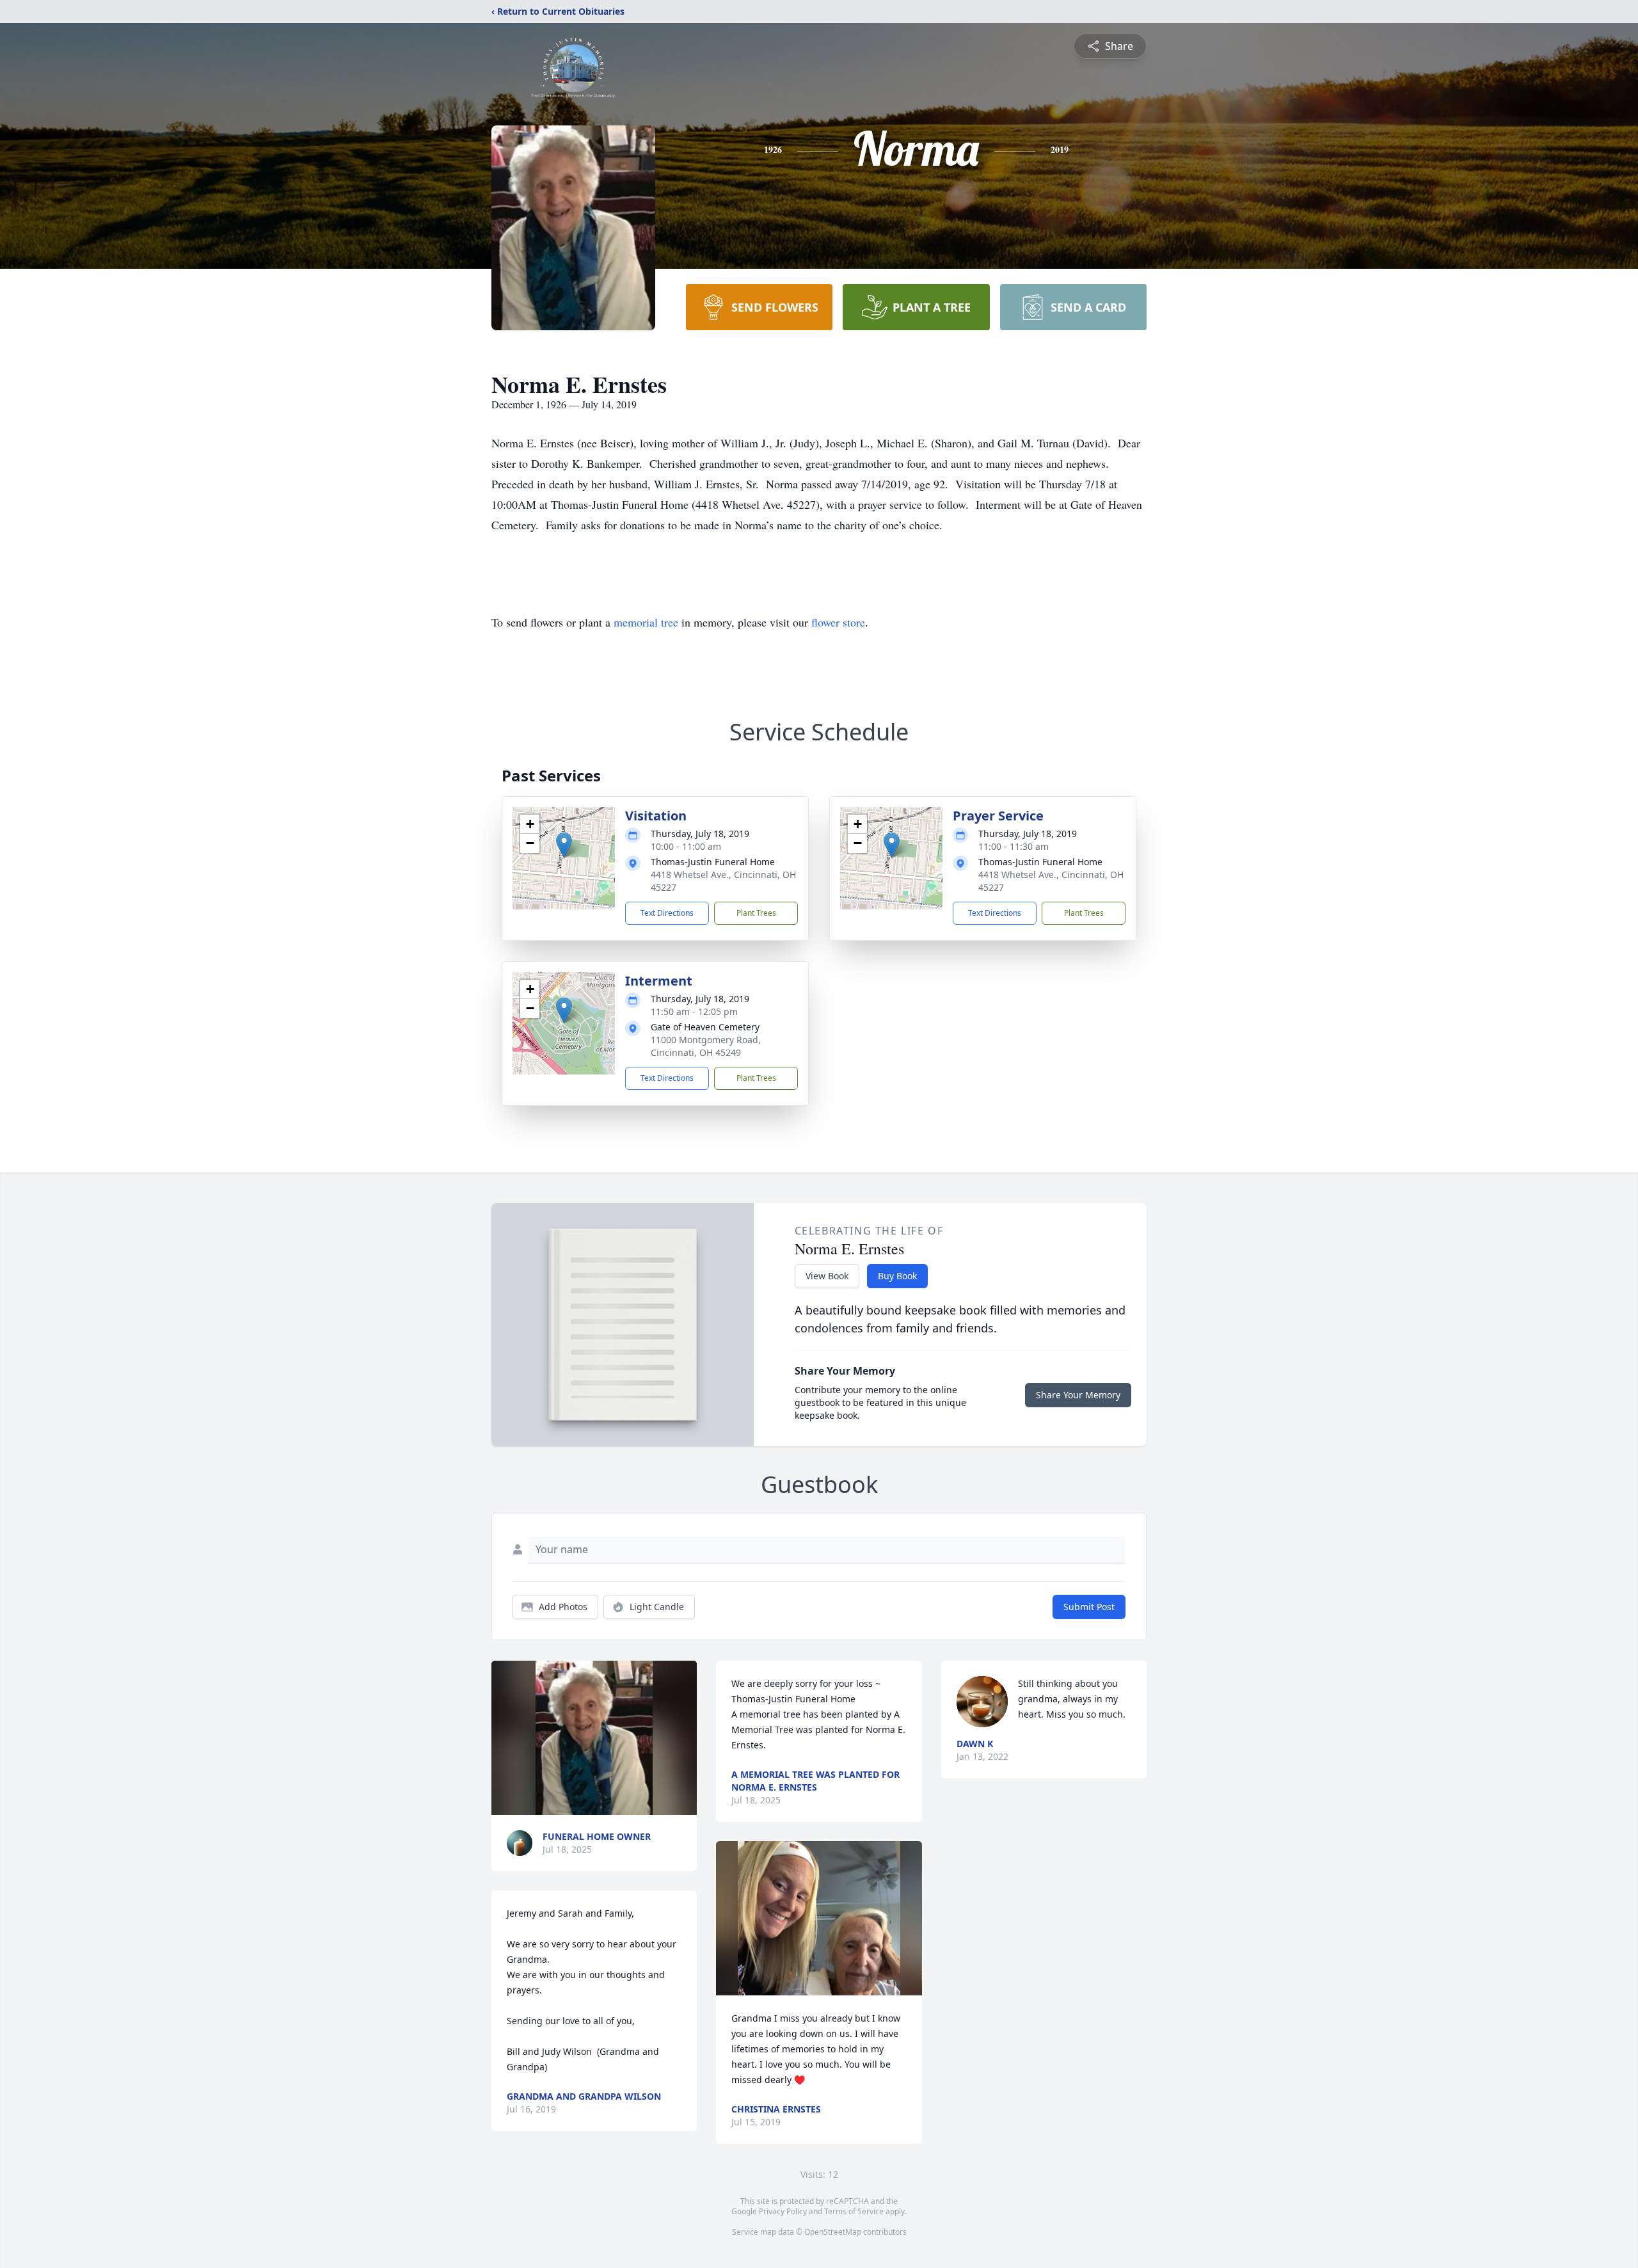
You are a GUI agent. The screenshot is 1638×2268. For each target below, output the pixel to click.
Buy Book (897, 1276)
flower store (838, 622)
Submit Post (1089, 1607)
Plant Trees (756, 913)
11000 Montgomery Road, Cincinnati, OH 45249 (706, 1046)
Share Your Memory (1078, 1395)
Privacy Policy (783, 2211)
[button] (564, 845)
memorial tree (646, 622)
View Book (827, 1276)
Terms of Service (854, 2211)
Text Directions (667, 913)
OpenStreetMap (833, 2232)
